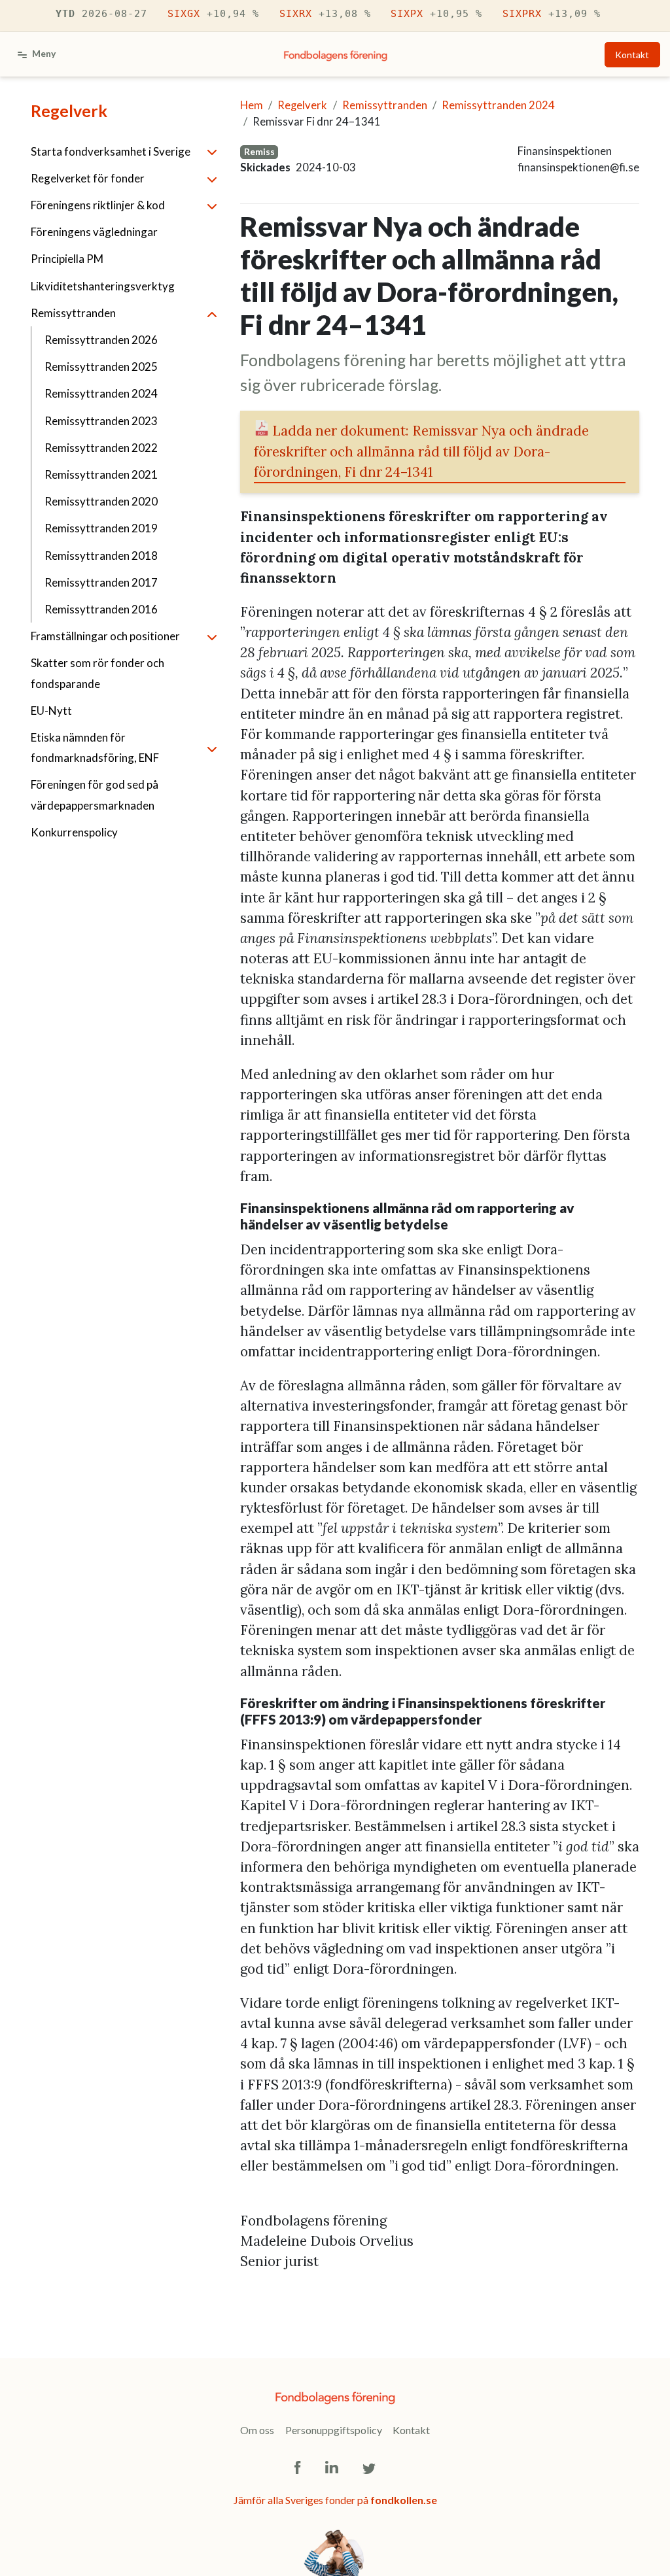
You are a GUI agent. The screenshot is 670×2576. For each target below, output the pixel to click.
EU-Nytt (51, 711)
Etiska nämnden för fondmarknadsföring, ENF (95, 747)
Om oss (257, 2430)
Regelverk (69, 111)
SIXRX (325, 13)
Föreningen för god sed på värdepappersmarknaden (95, 795)
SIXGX (213, 13)
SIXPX (436, 13)
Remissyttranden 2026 (101, 340)
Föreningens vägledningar (94, 232)
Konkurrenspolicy (74, 832)
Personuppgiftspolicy (334, 2430)
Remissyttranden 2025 (101, 367)
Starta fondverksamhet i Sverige (111, 151)
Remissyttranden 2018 (101, 556)
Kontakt (632, 55)
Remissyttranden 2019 (101, 528)
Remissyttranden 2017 (101, 582)
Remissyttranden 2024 (101, 393)
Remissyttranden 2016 (101, 609)
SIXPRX (552, 13)
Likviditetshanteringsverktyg (103, 286)
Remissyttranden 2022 (101, 448)
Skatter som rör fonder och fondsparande (97, 673)
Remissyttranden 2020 (101, 501)
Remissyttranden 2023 (101, 421)
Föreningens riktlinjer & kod (98, 205)
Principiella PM (67, 259)
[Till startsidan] (336, 54)
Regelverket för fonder (88, 178)
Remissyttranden (73, 313)
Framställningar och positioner (105, 636)
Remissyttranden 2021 (101, 474)
